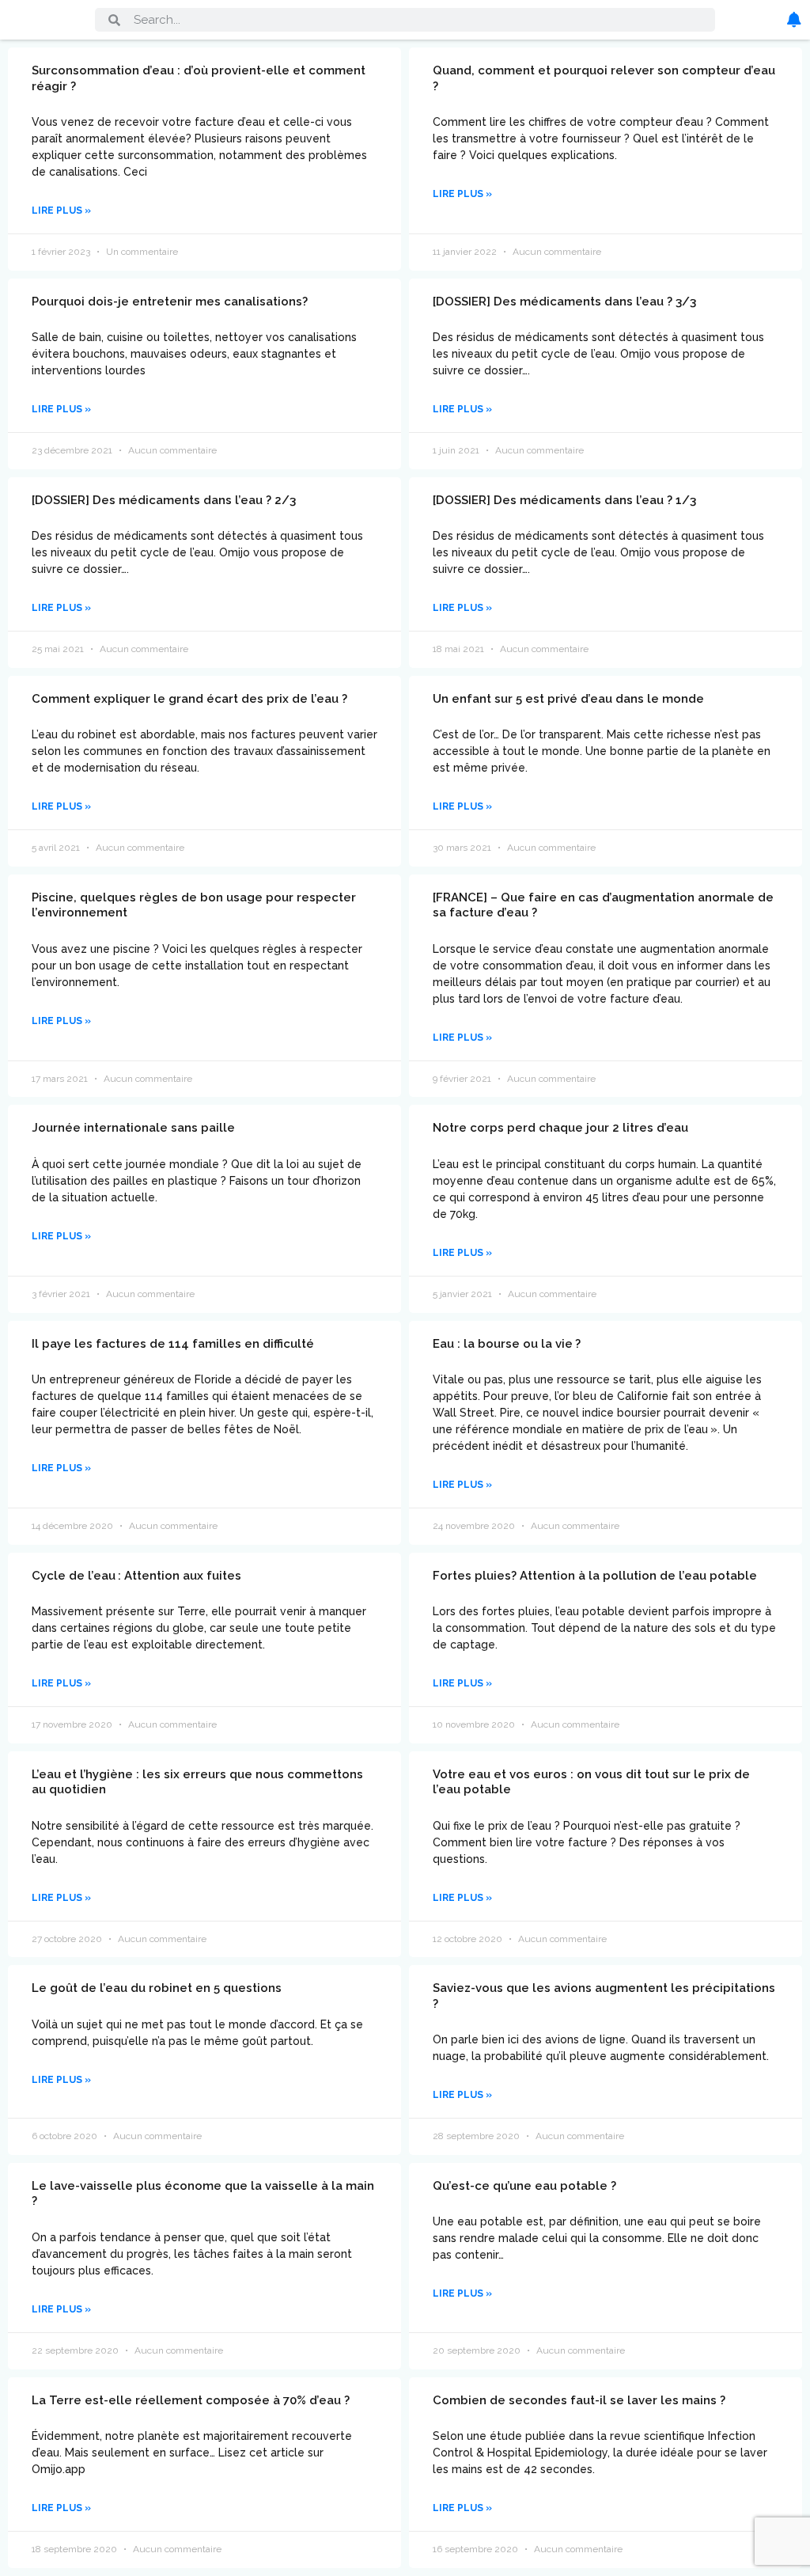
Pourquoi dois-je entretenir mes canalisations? (170, 302)
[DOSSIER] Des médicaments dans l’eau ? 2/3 (164, 500)
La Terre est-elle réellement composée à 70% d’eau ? (191, 2400)
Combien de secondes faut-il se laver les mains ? (579, 2400)
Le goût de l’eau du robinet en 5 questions (157, 1988)
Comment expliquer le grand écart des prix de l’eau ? (189, 699)
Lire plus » (61, 211)
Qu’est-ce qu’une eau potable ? (524, 2186)
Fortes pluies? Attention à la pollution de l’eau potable (595, 1576)
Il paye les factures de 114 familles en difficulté (173, 1344)
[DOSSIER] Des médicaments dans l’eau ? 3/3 (564, 302)
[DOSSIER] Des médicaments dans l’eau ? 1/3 (564, 500)
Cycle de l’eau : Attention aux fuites (136, 1576)
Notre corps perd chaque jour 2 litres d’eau (560, 1128)
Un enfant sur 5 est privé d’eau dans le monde (568, 699)
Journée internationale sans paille (133, 1128)
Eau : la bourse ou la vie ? (507, 1344)
